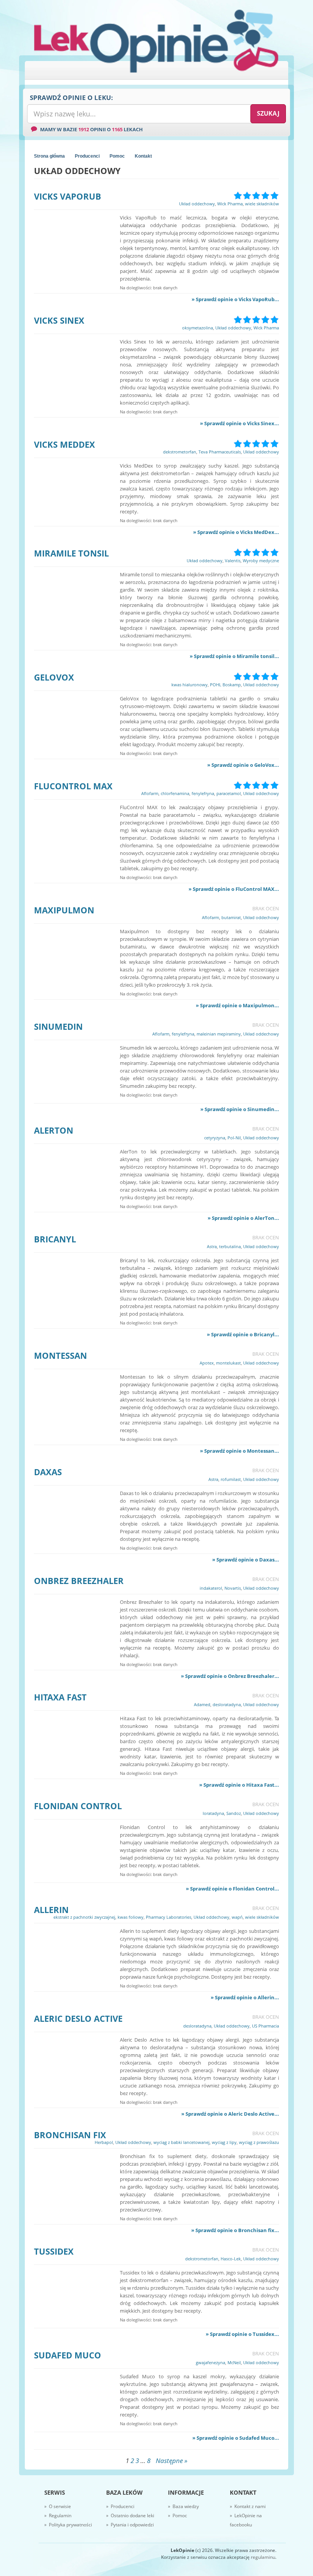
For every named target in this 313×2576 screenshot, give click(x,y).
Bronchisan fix (70, 2135)
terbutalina (230, 1246)
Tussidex (54, 2251)
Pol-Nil (234, 1138)
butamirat (231, 917)
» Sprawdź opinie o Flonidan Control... (232, 1889)
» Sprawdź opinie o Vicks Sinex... (240, 423)
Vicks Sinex (59, 320)
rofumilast (231, 1479)
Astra (212, 1246)
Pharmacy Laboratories (169, 1917)
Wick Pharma (230, 204)
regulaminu (263, 2557)
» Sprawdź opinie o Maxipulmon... (237, 1005)
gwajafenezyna (211, 2362)
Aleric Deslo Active (78, 2018)
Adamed (202, 1704)
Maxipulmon (64, 910)
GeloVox (54, 677)
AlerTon (54, 1130)
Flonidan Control (78, 1806)
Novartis (233, 1588)
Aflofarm (150, 793)
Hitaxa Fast (60, 1697)
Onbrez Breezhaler (79, 1581)
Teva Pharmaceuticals (220, 452)
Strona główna (49, 156)
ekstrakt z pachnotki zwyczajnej (84, 1917)
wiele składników (262, 204)
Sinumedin (58, 1026)
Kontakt (143, 156)
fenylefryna (203, 793)
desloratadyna (227, 1704)
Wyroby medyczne (261, 561)
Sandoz (234, 1813)
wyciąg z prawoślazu (259, 2142)
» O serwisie (58, 2506)
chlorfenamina (175, 793)
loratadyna (213, 1813)
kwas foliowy (131, 1917)
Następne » (172, 2461)
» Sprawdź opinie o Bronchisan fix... (235, 2230)
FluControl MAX (73, 786)
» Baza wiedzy (183, 2506)
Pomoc (117, 156)
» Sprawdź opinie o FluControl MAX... (234, 889)
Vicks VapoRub (68, 196)
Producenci (87, 156)
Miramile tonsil (71, 553)
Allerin (51, 1910)
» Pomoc (177, 2516)
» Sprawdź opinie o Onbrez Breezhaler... (230, 1676)
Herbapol (104, 2142)
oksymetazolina (198, 328)
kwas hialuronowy (190, 685)
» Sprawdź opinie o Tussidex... (242, 2334)
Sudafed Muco (68, 2355)
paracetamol (229, 793)
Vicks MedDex (65, 444)
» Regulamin (58, 2516)
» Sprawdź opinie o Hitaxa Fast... (239, 1785)
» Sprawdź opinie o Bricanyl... (243, 1334)
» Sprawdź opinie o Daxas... (246, 1560)
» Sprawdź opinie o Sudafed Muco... (236, 2438)
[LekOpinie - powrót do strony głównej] (156, 41)
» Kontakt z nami (248, 2506)
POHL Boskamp (225, 685)
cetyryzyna (215, 1138)
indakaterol (211, 1588)
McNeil (234, 2362)
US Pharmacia (265, 2026)
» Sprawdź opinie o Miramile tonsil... (234, 656)
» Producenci (120, 2506)
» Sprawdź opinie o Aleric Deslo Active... (230, 2114)
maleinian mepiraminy (219, 1034)
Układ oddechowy (197, 204)
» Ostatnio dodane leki (130, 2516)
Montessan (61, 1355)
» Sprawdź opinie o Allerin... (245, 1997)
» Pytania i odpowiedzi (130, 2525)
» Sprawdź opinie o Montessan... (240, 1451)
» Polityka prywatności (68, 2525)
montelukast (228, 1363)
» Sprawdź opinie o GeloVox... (243, 765)
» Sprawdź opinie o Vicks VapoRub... (235, 299)
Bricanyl (55, 1239)
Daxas (48, 1472)
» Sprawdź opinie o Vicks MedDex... (236, 532)
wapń (237, 1917)
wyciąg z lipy (224, 2142)
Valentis (233, 561)
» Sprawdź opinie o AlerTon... (243, 1218)
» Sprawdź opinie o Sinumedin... (240, 1109)
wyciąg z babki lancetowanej (182, 2142)
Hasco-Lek (231, 2259)
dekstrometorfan (180, 452)
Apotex (207, 1363)
